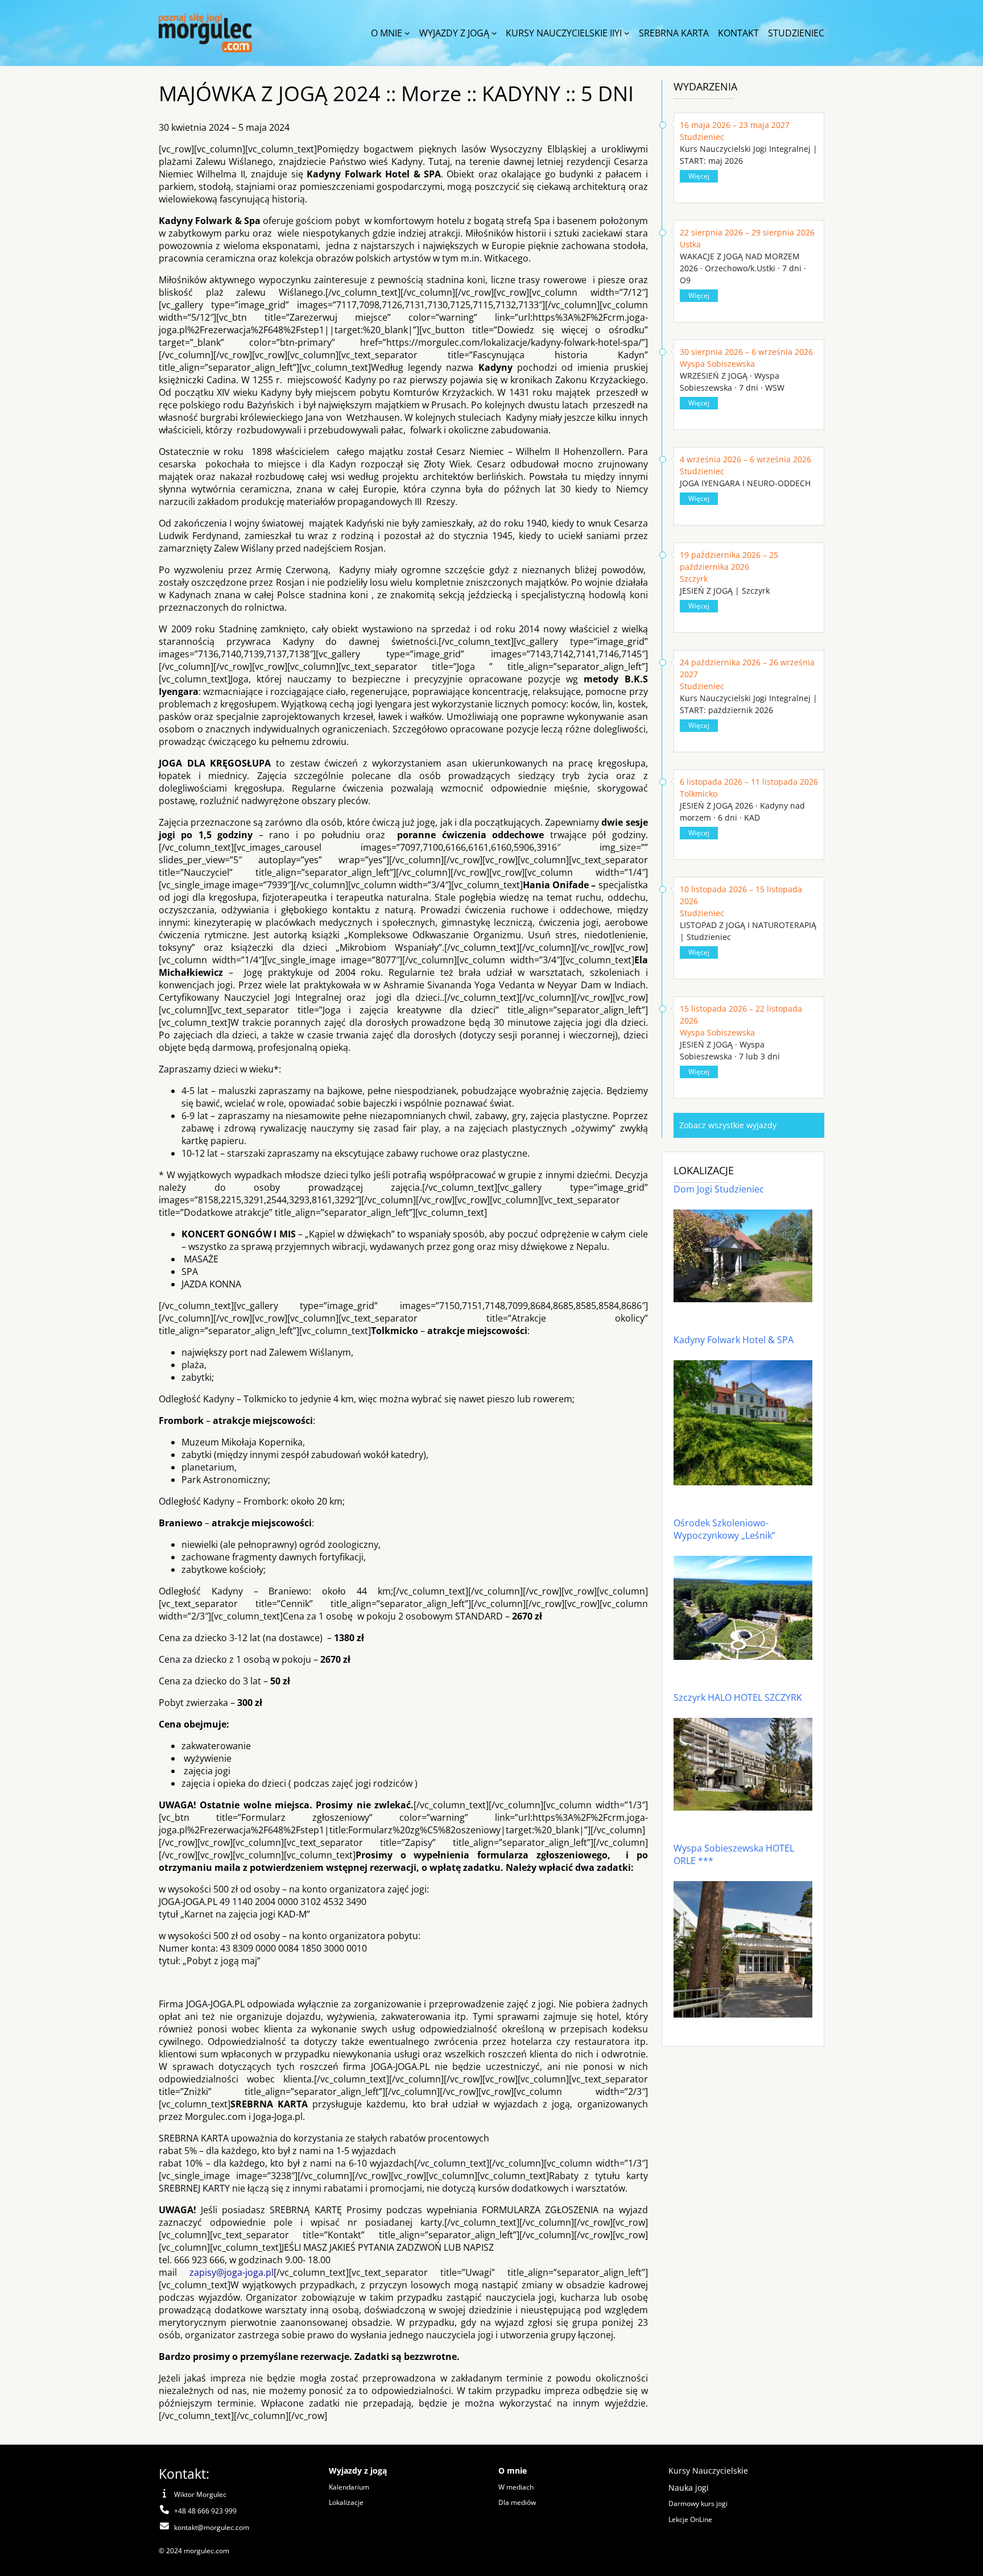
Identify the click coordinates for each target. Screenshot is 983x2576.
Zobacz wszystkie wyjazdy (728, 1125)
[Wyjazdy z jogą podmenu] (494, 33)
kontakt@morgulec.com (212, 2527)
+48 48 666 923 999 (205, 2511)
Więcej (699, 176)
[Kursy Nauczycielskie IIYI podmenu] (627, 33)
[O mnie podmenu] (407, 33)
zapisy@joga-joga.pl (232, 2272)
